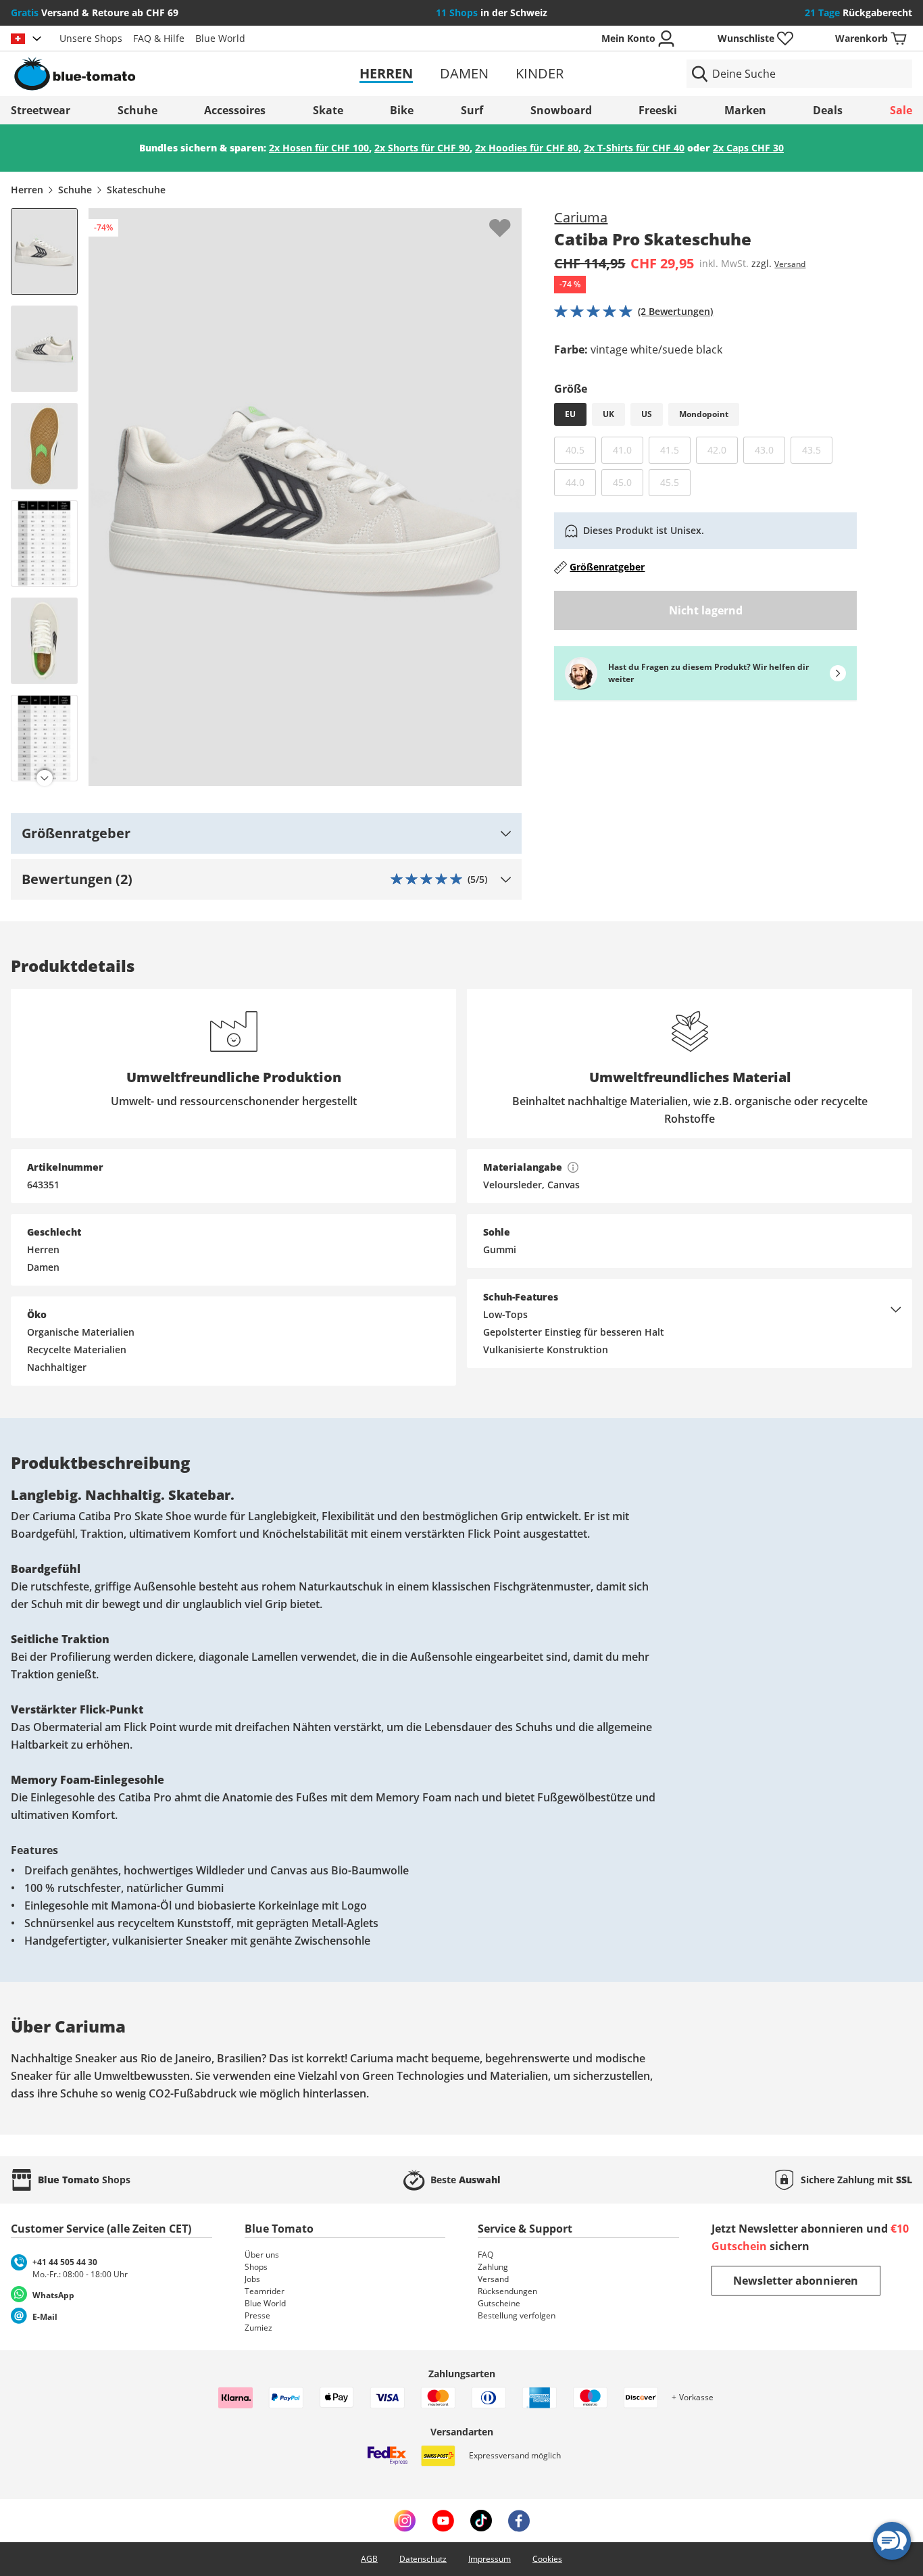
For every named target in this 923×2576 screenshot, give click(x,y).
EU (570, 414)
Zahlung (493, 2267)
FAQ (485, 2255)
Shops (256, 2267)
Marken (745, 110)
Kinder (540, 73)
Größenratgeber (607, 567)
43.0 (770, 449)
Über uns (262, 2255)
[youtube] (443, 2521)
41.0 (628, 449)
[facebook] (519, 2521)
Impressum (490, 2559)
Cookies (547, 2559)
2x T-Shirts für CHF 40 (634, 148)
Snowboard (561, 110)
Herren (386, 73)
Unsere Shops (91, 38)
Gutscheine (499, 2303)
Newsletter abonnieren (796, 2281)
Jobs (252, 2279)
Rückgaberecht (858, 13)
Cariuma (581, 217)
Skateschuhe (136, 190)
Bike (402, 110)
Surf (472, 110)
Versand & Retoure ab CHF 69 (95, 13)
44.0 (581, 482)
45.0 (628, 482)
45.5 (675, 482)
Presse (257, 2315)
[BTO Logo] (157, 74)
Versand (790, 264)
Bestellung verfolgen (517, 2315)
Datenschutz (423, 2559)
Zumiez (258, 2328)
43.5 (817, 449)
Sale (901, 110)
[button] (266, 833)
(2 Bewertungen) (675, 311)
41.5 (675, 449)
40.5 (581, 449)
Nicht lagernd (706, 610)
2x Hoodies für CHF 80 (527, 148)
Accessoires (235, 110)
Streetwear (41, 110)
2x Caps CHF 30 (748, 148)
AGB (369, 2559)
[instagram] (405, 2521)
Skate (328, 110)
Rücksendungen (507, 2291)
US (647, 414)
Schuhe (138, 110)
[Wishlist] (511, 219)
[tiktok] (481, 2521)
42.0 (723, 449)
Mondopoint (704, 414)
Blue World (220, 38)
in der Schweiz (492, 13)
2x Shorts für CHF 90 (422, 148)
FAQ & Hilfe (159, 38)
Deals (828, 110)
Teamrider (265, 2291)
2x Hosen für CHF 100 (319, 148)
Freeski (658, 110)
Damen (464, 73)
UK (608, 414)
